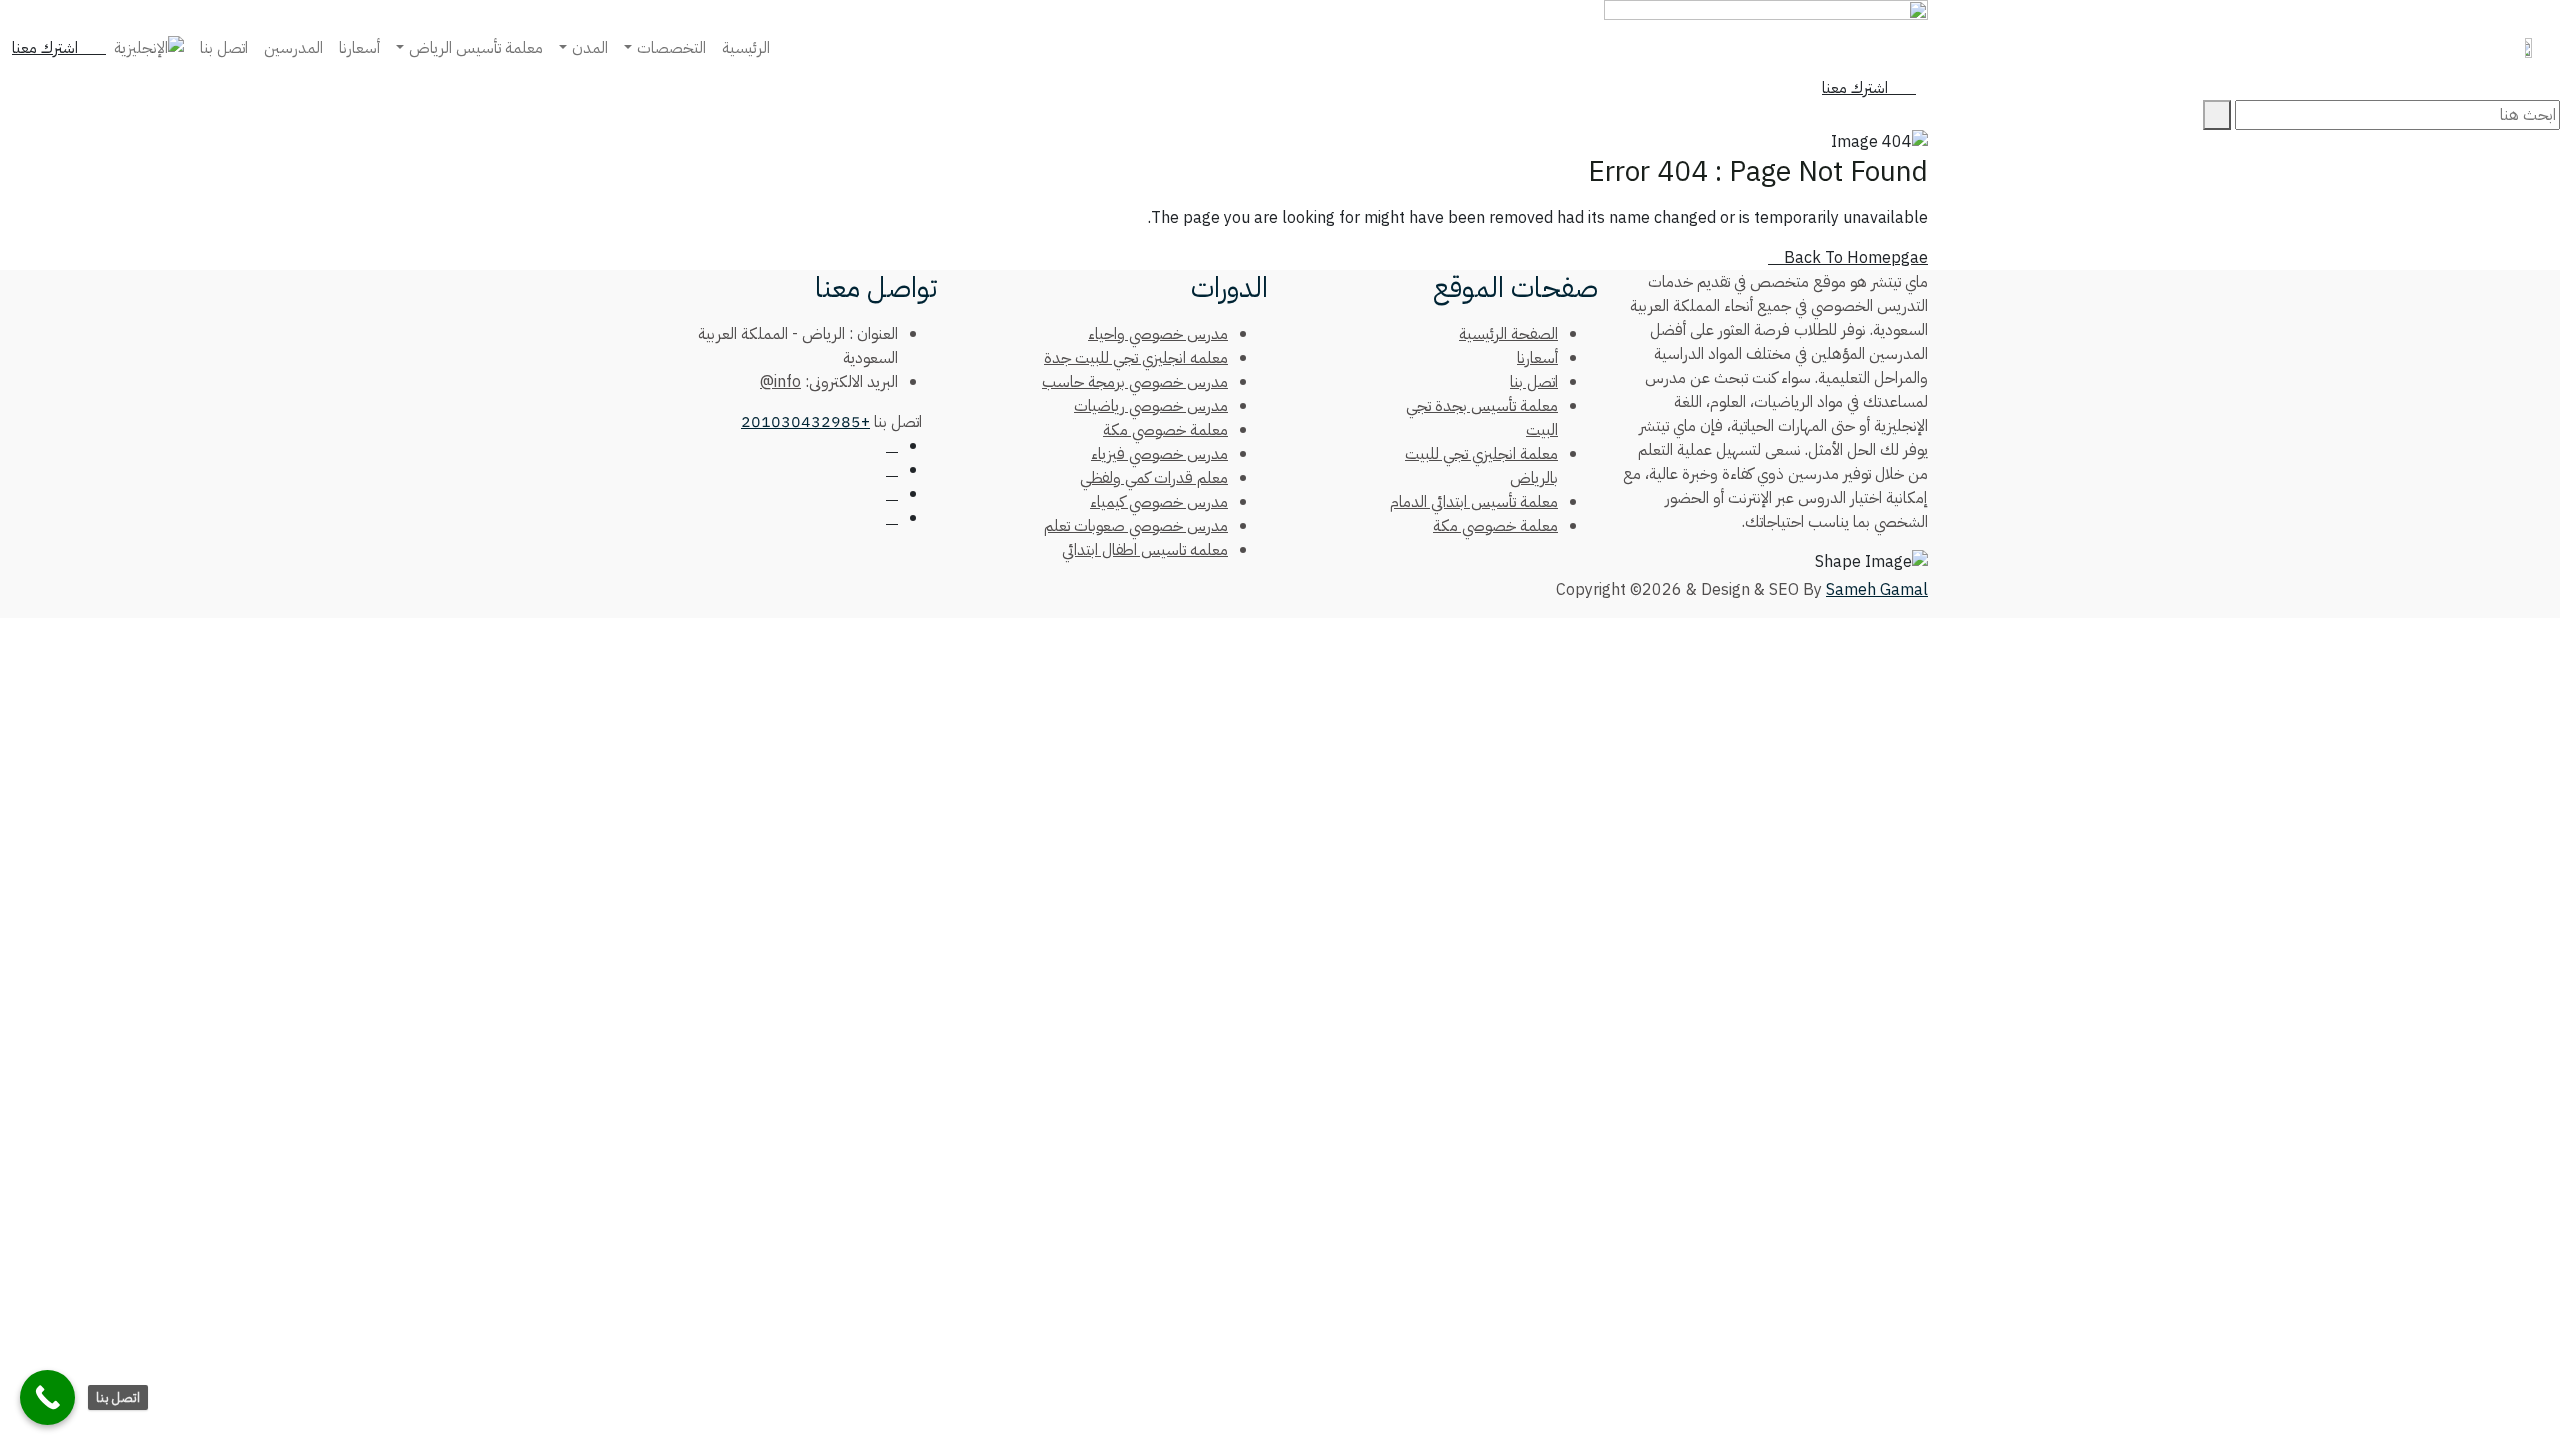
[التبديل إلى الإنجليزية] (149, 48)
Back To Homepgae (1854, 258)
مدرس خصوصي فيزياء (1159, 454)
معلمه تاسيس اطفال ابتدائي (1145, 550)
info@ (780, 382)
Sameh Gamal (1877, 590)
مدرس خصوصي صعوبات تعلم (1136, 526)
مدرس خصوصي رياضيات (1151, 406)
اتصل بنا (224, 48)
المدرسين (293, 48)
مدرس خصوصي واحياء (1158, 334)
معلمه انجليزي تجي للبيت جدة (1136, 358)
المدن (590, 48)
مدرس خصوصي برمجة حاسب (1135, 382)
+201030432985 (805, 422)
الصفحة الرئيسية (1508, 334)
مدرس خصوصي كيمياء (1159, 502)
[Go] (2217, 115)
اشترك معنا (47, 48)
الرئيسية (746, 48)
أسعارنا (359, 48)
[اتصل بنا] (47, 1397)
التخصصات (671, 48)
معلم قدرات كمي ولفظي (1154, 478)
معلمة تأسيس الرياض (476, 48)
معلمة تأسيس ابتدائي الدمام (1474, 502)
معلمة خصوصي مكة (1495, 526)
